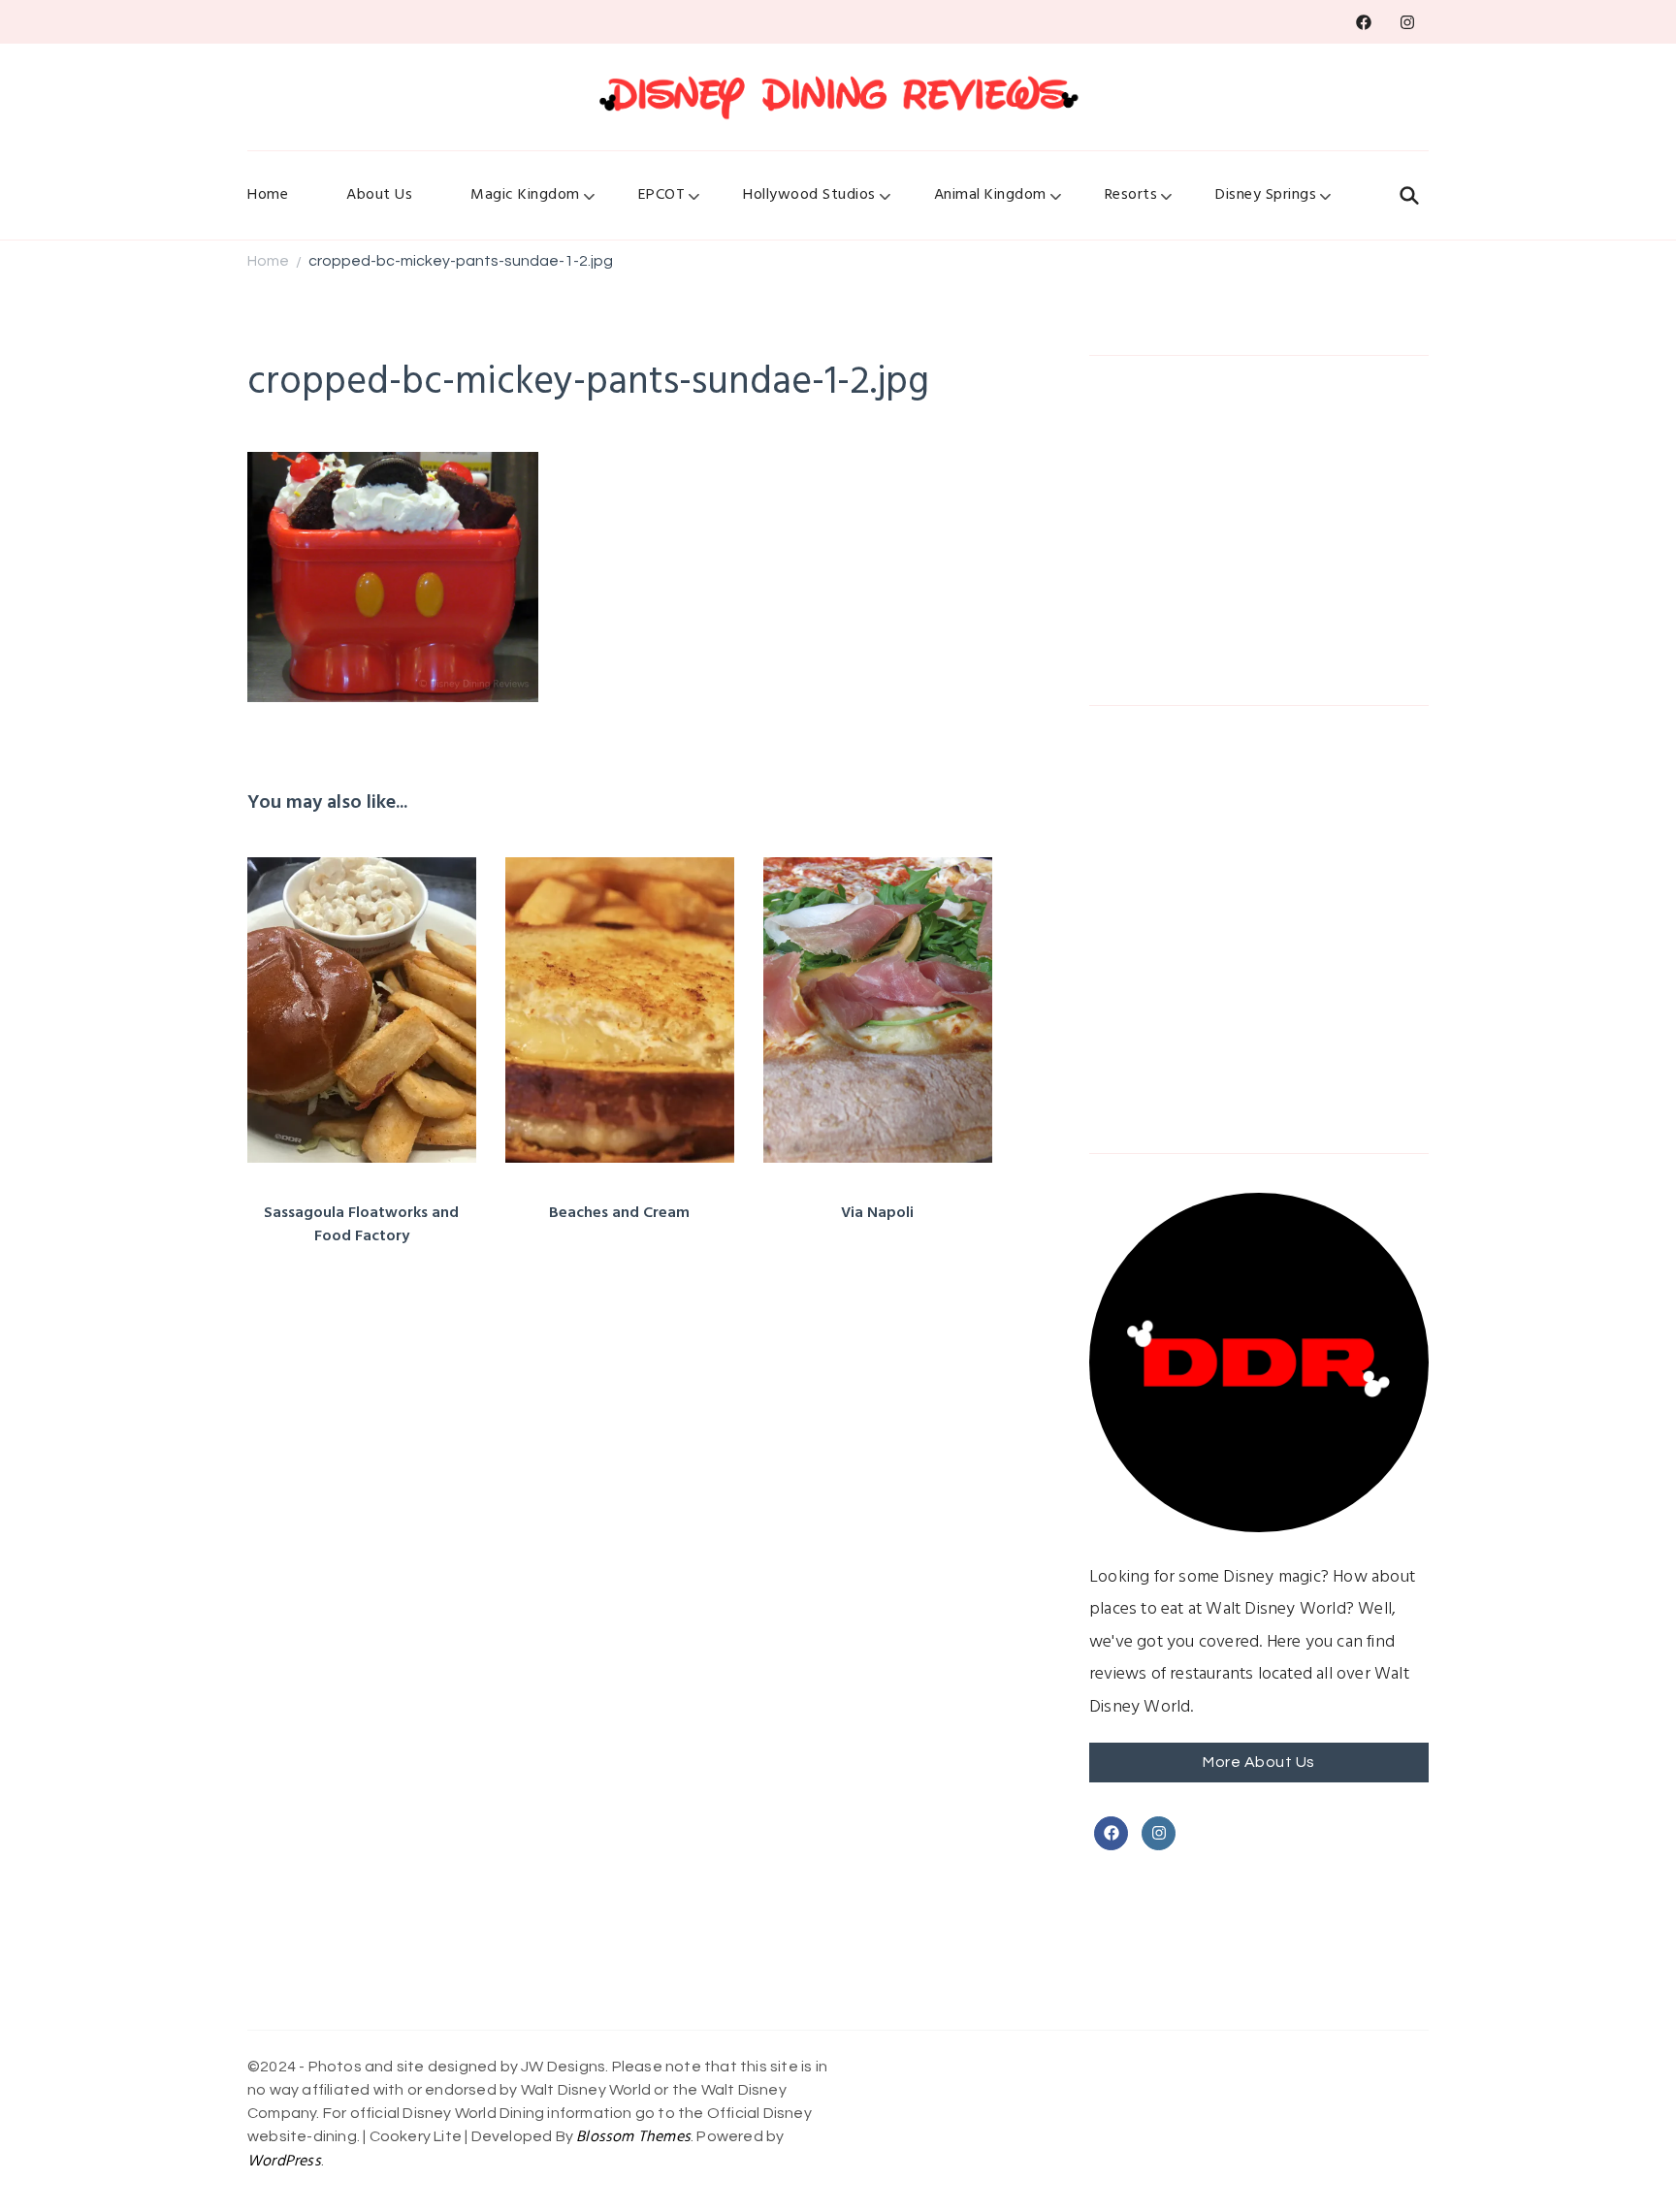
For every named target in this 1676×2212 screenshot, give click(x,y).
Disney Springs (1266, 195)
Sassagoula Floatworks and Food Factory (361, 1225)
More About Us (1259, 1762)
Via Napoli (877, 1213)
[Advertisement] (1259, 530)
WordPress (284, 2162)
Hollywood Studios (809, 195)
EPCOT (662, 195)
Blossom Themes (633, 2137)
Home (268, 195)
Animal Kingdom (990, 195)
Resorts (1131, 195)
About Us (379, 195)
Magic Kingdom (525, 195)
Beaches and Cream (619, 1213)
